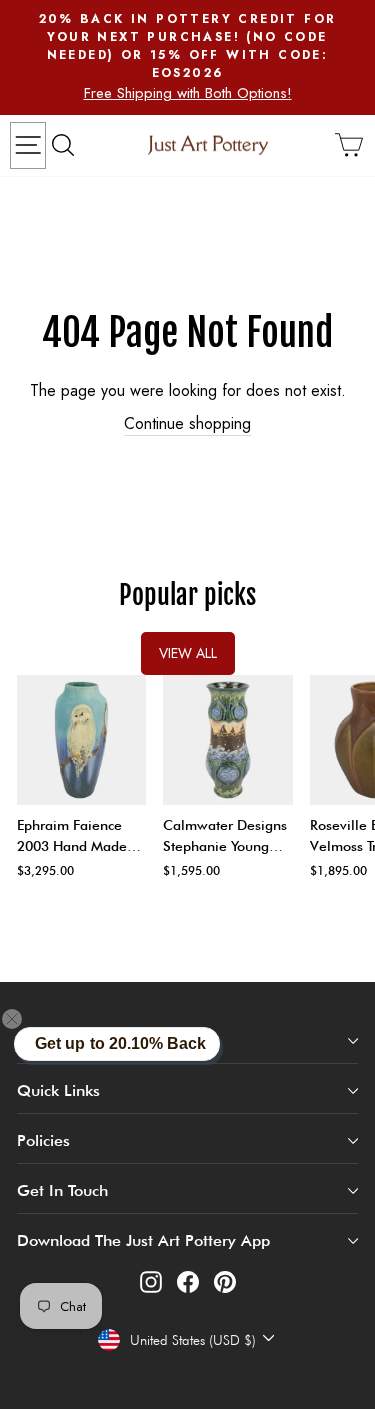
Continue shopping (187, 424)
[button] (24, 1019)
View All (188, 653)
